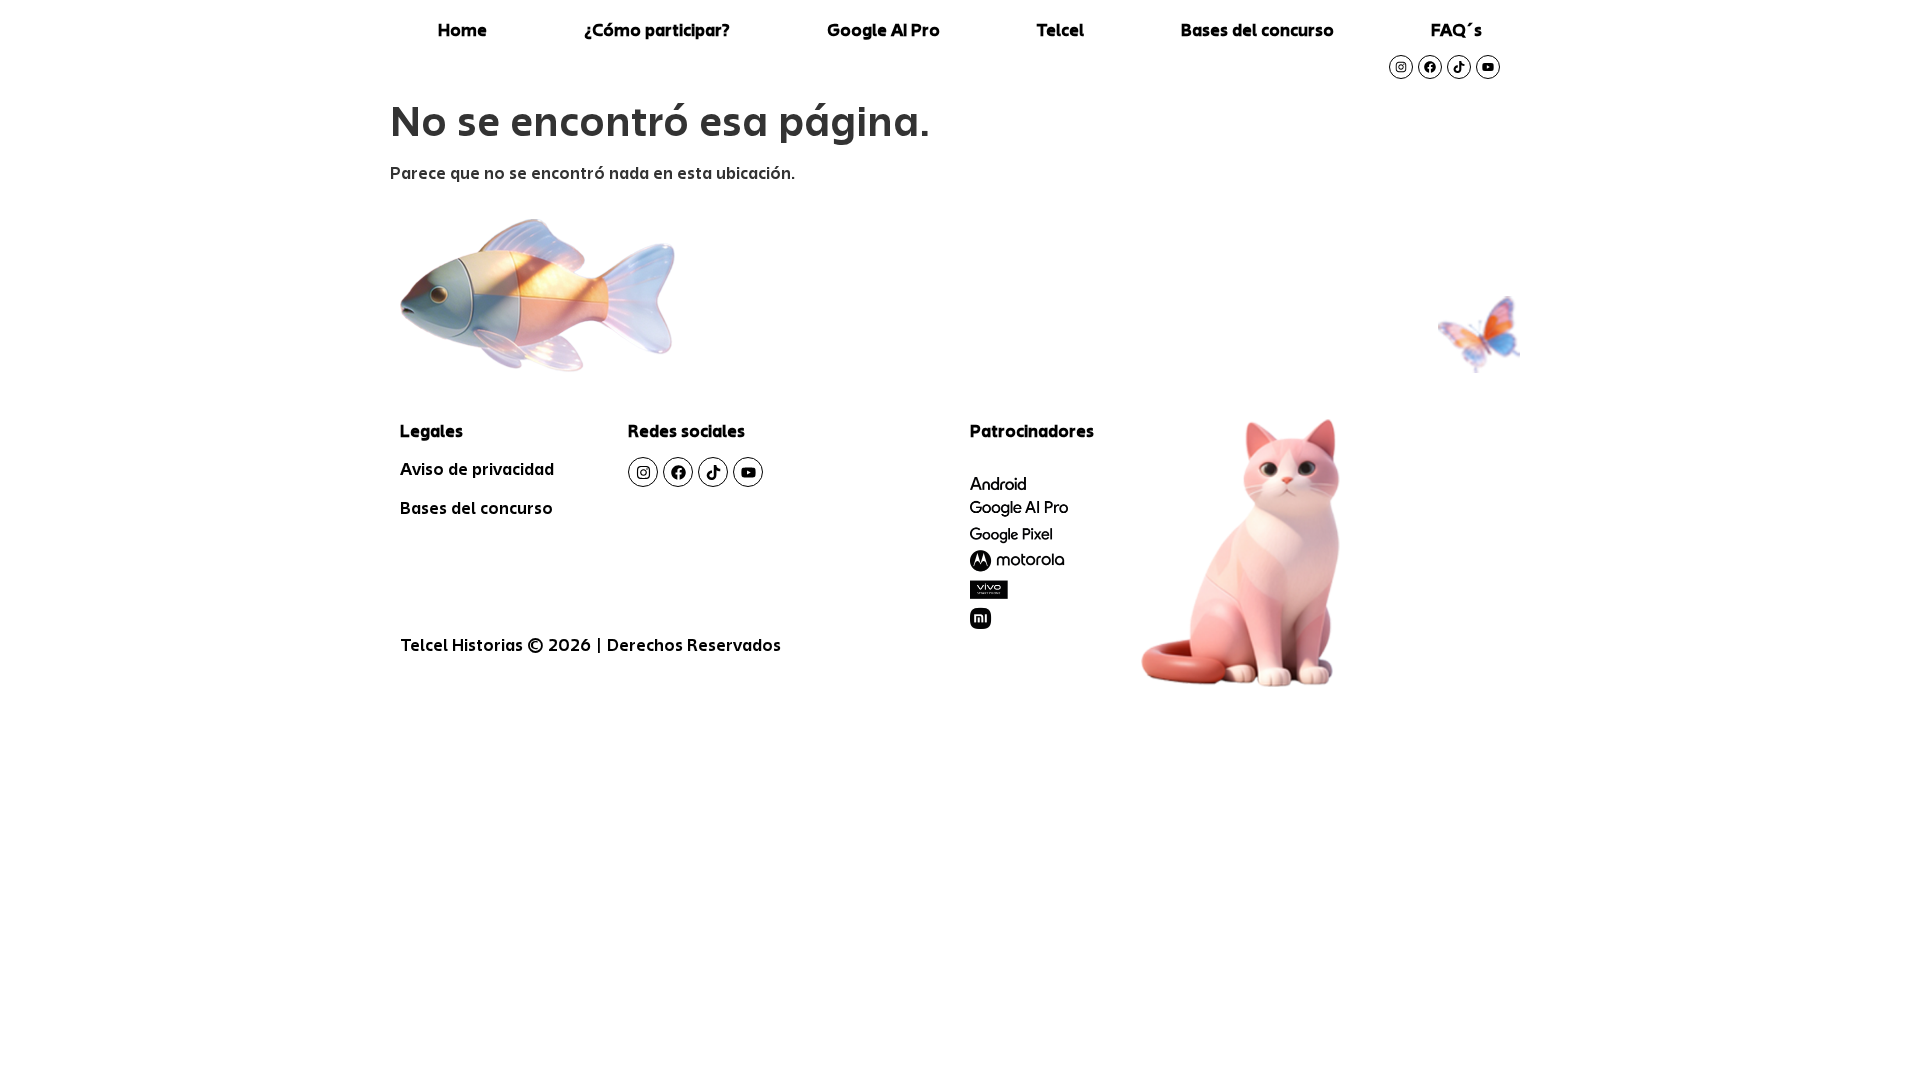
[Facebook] (1430, 67)
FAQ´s (1456, 30)
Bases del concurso (1257, 30)
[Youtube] (1488, 67)
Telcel (1060, 30)
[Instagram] (1401, 67)
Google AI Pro (883, 30)
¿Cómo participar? (657, 30)
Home (462, 30)
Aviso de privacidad (477, 469)
